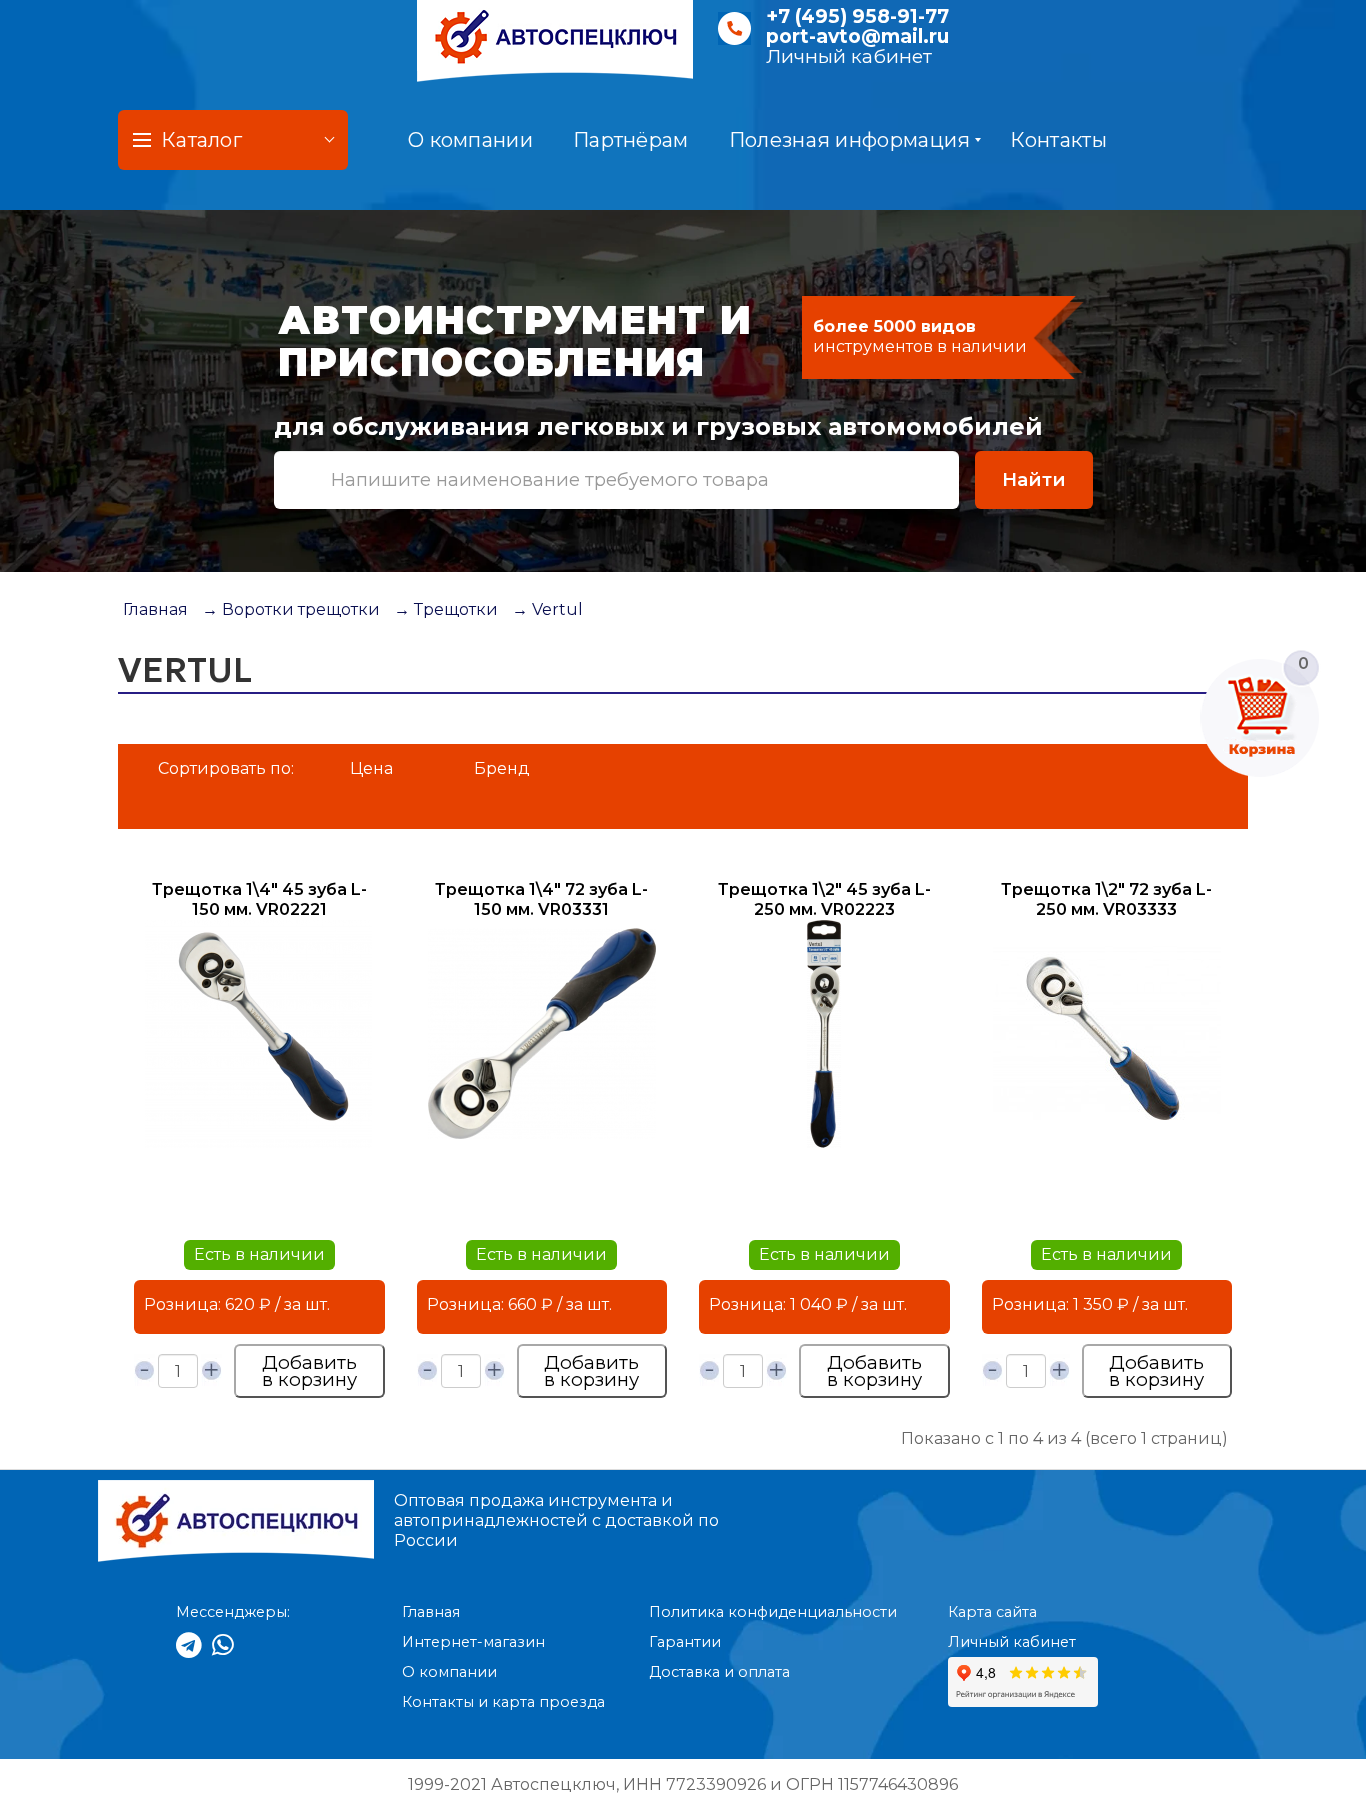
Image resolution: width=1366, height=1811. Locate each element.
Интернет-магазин (473, 1642)
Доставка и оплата (719, 1672)
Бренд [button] (502, 768)
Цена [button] (371, 768)
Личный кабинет (849, 56)
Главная (155, 609)
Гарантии (685, 1642)
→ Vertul (547, 609)
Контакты (1058, 140)
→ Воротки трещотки (291, 609)
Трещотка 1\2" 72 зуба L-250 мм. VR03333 (1106, 899)
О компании (470, 140)
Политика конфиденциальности (773, 1612)
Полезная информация (850, 140)
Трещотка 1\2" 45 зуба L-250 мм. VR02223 (824, 899)
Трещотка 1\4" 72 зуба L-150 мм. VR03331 (541, 899)
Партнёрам (631, 140)
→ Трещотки (446, 609)
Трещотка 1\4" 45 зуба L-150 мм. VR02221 (259, 899)
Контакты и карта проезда (503, 1702)
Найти (1034, 479)
